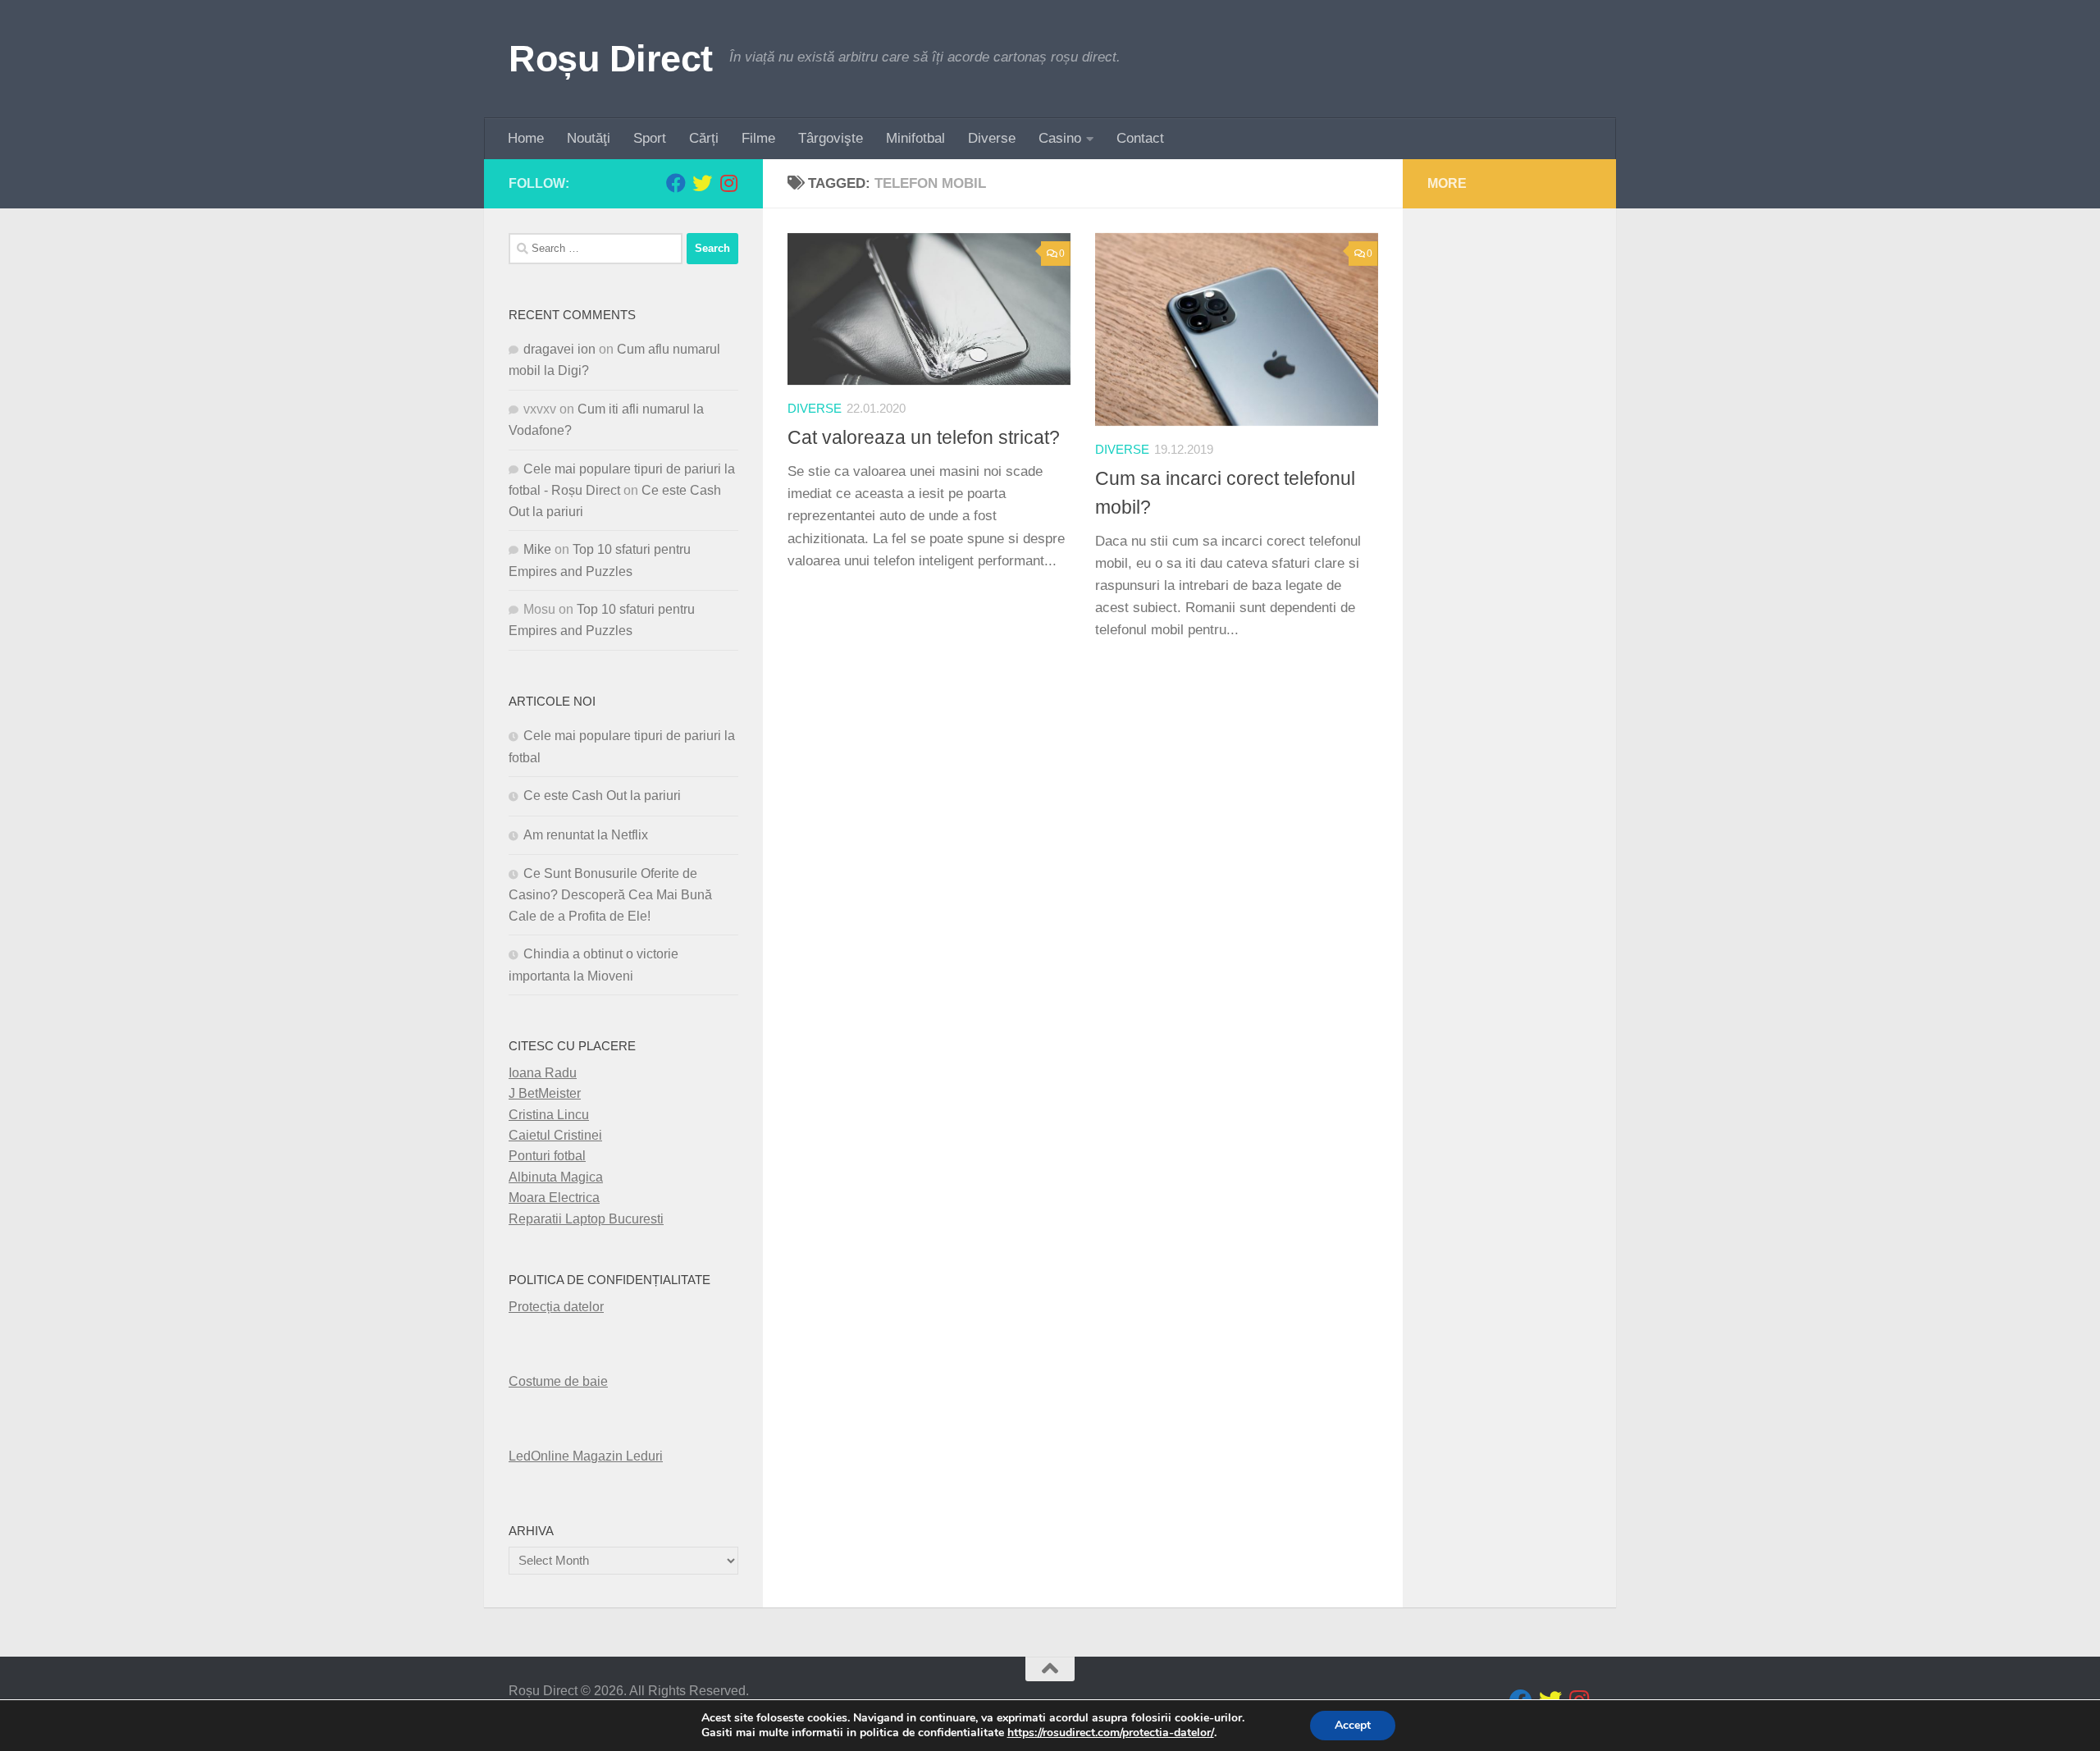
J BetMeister (545, 1093)
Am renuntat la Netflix (586, 835)
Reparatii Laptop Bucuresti (586, 1219)
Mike (537, 549)
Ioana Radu (543, 1073)
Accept (1353, 1725)
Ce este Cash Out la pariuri (602, 795)
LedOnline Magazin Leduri (586, 1456)
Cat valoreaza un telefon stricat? (924, 437)
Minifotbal (915, 138)
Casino (1060, 138)
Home (526, 138)
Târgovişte (831, 138)
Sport (650, 138)
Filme (758, 138)
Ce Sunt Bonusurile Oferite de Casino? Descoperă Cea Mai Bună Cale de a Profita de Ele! (610, 895)
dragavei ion (559, 349)
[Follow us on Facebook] (676, 183)
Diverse (992, 138)
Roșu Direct (611, 59)
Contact (1140, 138)
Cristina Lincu (549, 1115)
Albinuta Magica (556, 1177)
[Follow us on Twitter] (702, 183)
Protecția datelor (556, 1307)
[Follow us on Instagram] (728, 183)
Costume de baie (558, 1381)
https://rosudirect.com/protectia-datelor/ (1111, 1733)
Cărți (704, 138)
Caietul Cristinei (555, 1135)
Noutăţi (589, 138)
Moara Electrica (554, 1198)
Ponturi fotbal (547, 1156)
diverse (815, 409)
